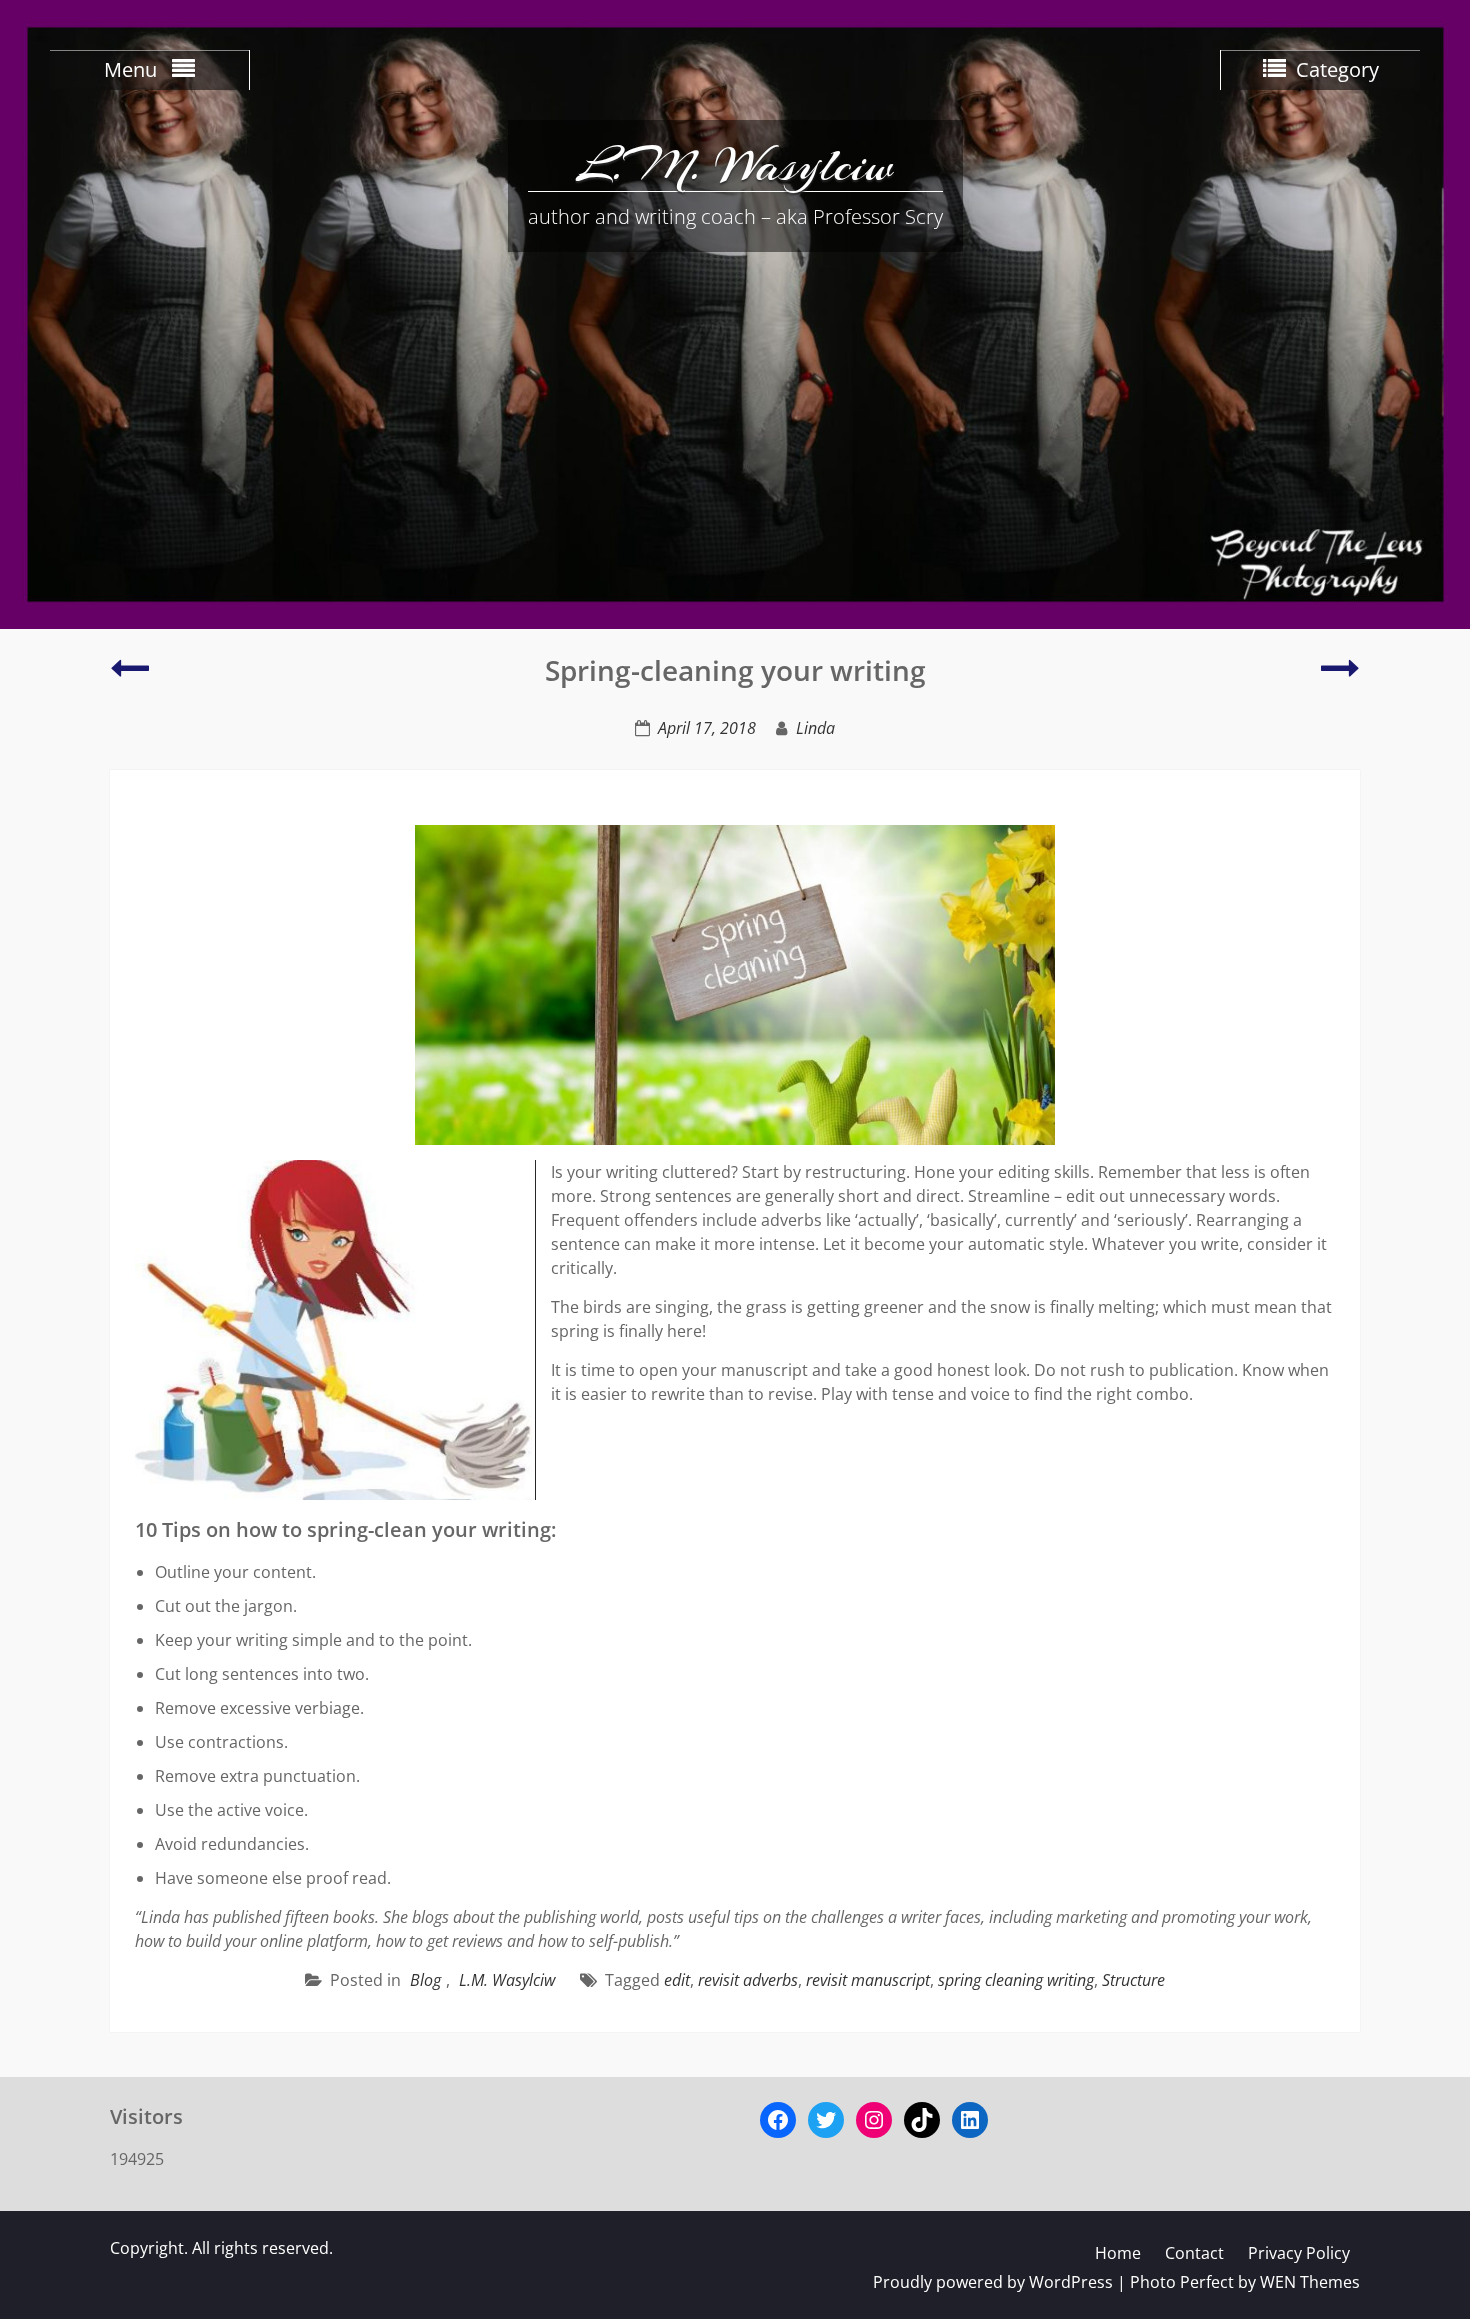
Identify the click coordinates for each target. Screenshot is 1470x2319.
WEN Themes (1310, 2282)
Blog (425, 1980)
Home (1118, 2253)
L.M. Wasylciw (735, 165)
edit (677, 1980)
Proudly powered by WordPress (993, 2282)
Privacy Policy (1299, 2253)
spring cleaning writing (1016, 1980)
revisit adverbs (748, 1980)
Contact (1194, 2253)
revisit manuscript (868, 1980)
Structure (1133, 1980)
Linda (815, 728)
